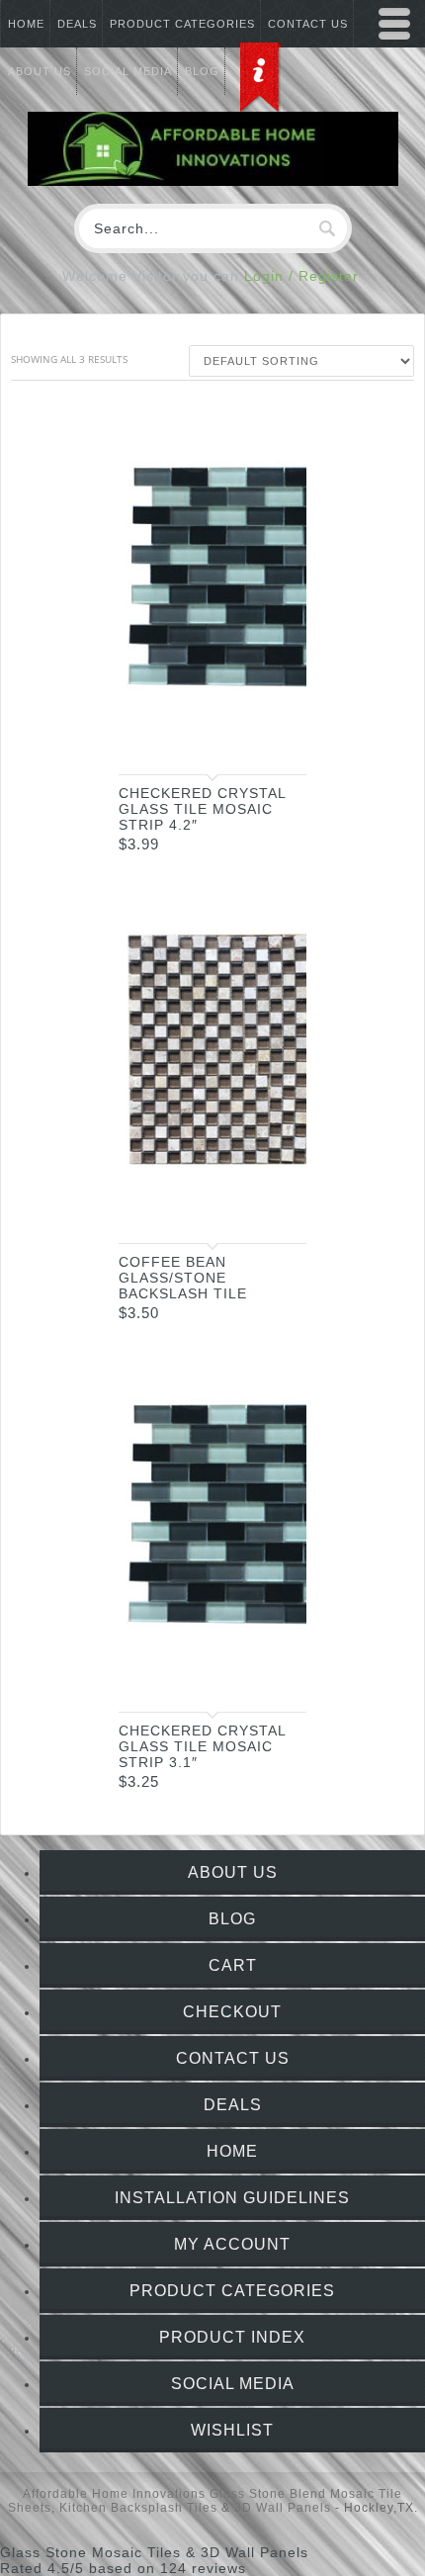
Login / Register (301, 276)
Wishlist (232, 2430)
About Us (233, 1872)
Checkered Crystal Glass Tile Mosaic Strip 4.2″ (202, 809)
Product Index (232, 2337)
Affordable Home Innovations (114, 2494)
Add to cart (272, 742)
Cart (233, 1965)
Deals (77, 24)
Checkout (232, 2012)
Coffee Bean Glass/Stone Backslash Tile (183, 1278)
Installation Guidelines (232, 2198)
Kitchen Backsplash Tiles (138, 2508)
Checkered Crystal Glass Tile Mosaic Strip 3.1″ (202, 1746)
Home (26, 24)
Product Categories (182, 24)
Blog (232, 1919)
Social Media (233, 2384)
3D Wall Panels (283, 2508)
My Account (232, 2244)
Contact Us (233, 2058)
